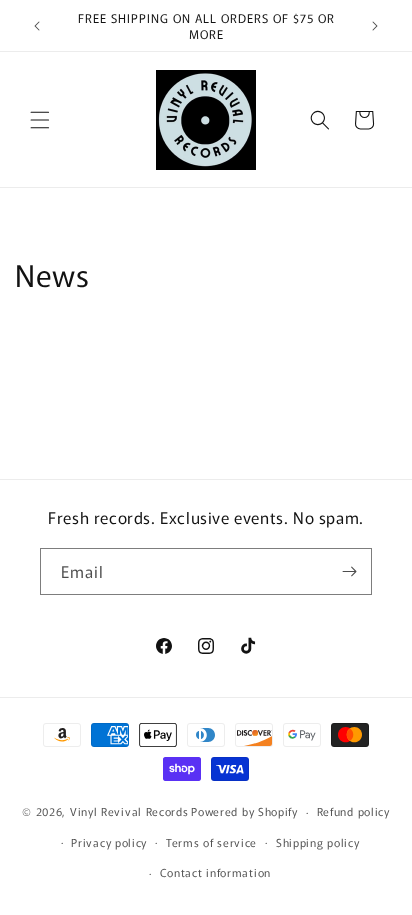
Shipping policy (318, 842)
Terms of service (211, 842)
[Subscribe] (349, 571)
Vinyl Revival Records (129, 811)
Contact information (215, 872)
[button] (40, 120)
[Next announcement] (375, 26)
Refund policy (353, 811)
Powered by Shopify (244, 811)
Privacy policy (109, 842)
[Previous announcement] (37, 26)
